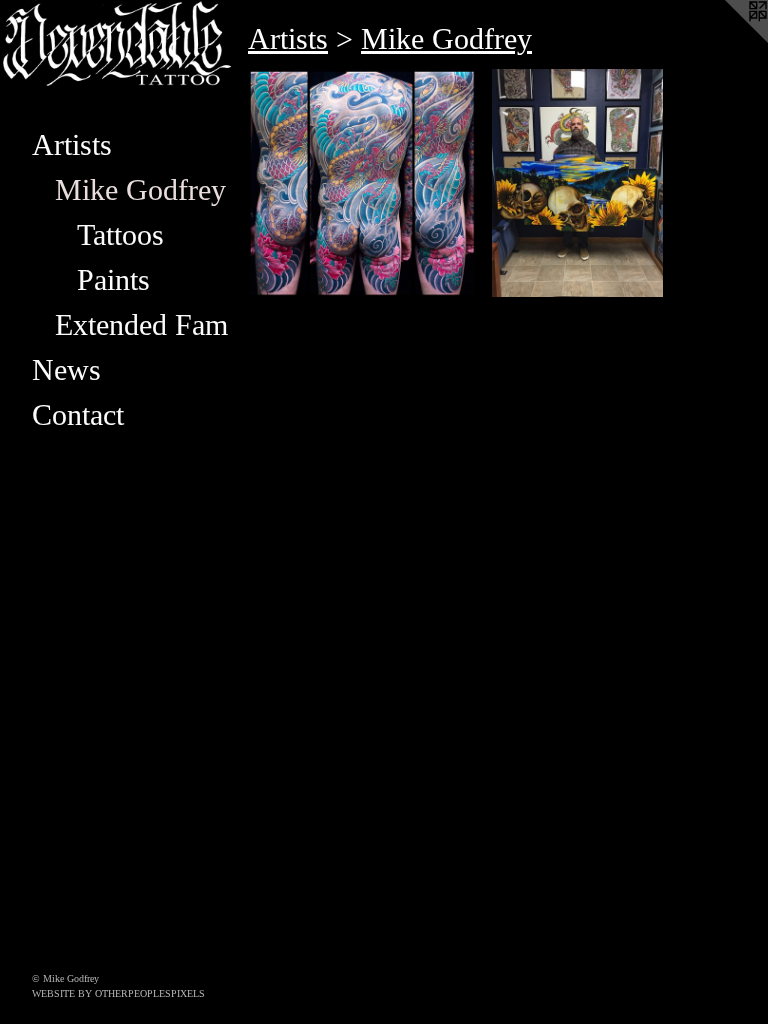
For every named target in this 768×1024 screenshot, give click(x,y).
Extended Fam (141, 324)
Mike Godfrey (140, 189)
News (66, 369)
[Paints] (577, 183)
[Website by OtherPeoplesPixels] (728, 40)
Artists (72, 144)
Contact (78, 414)
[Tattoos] (362, 183)
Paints (113, 279)
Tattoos (120, 234)
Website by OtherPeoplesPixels (118, 993)
